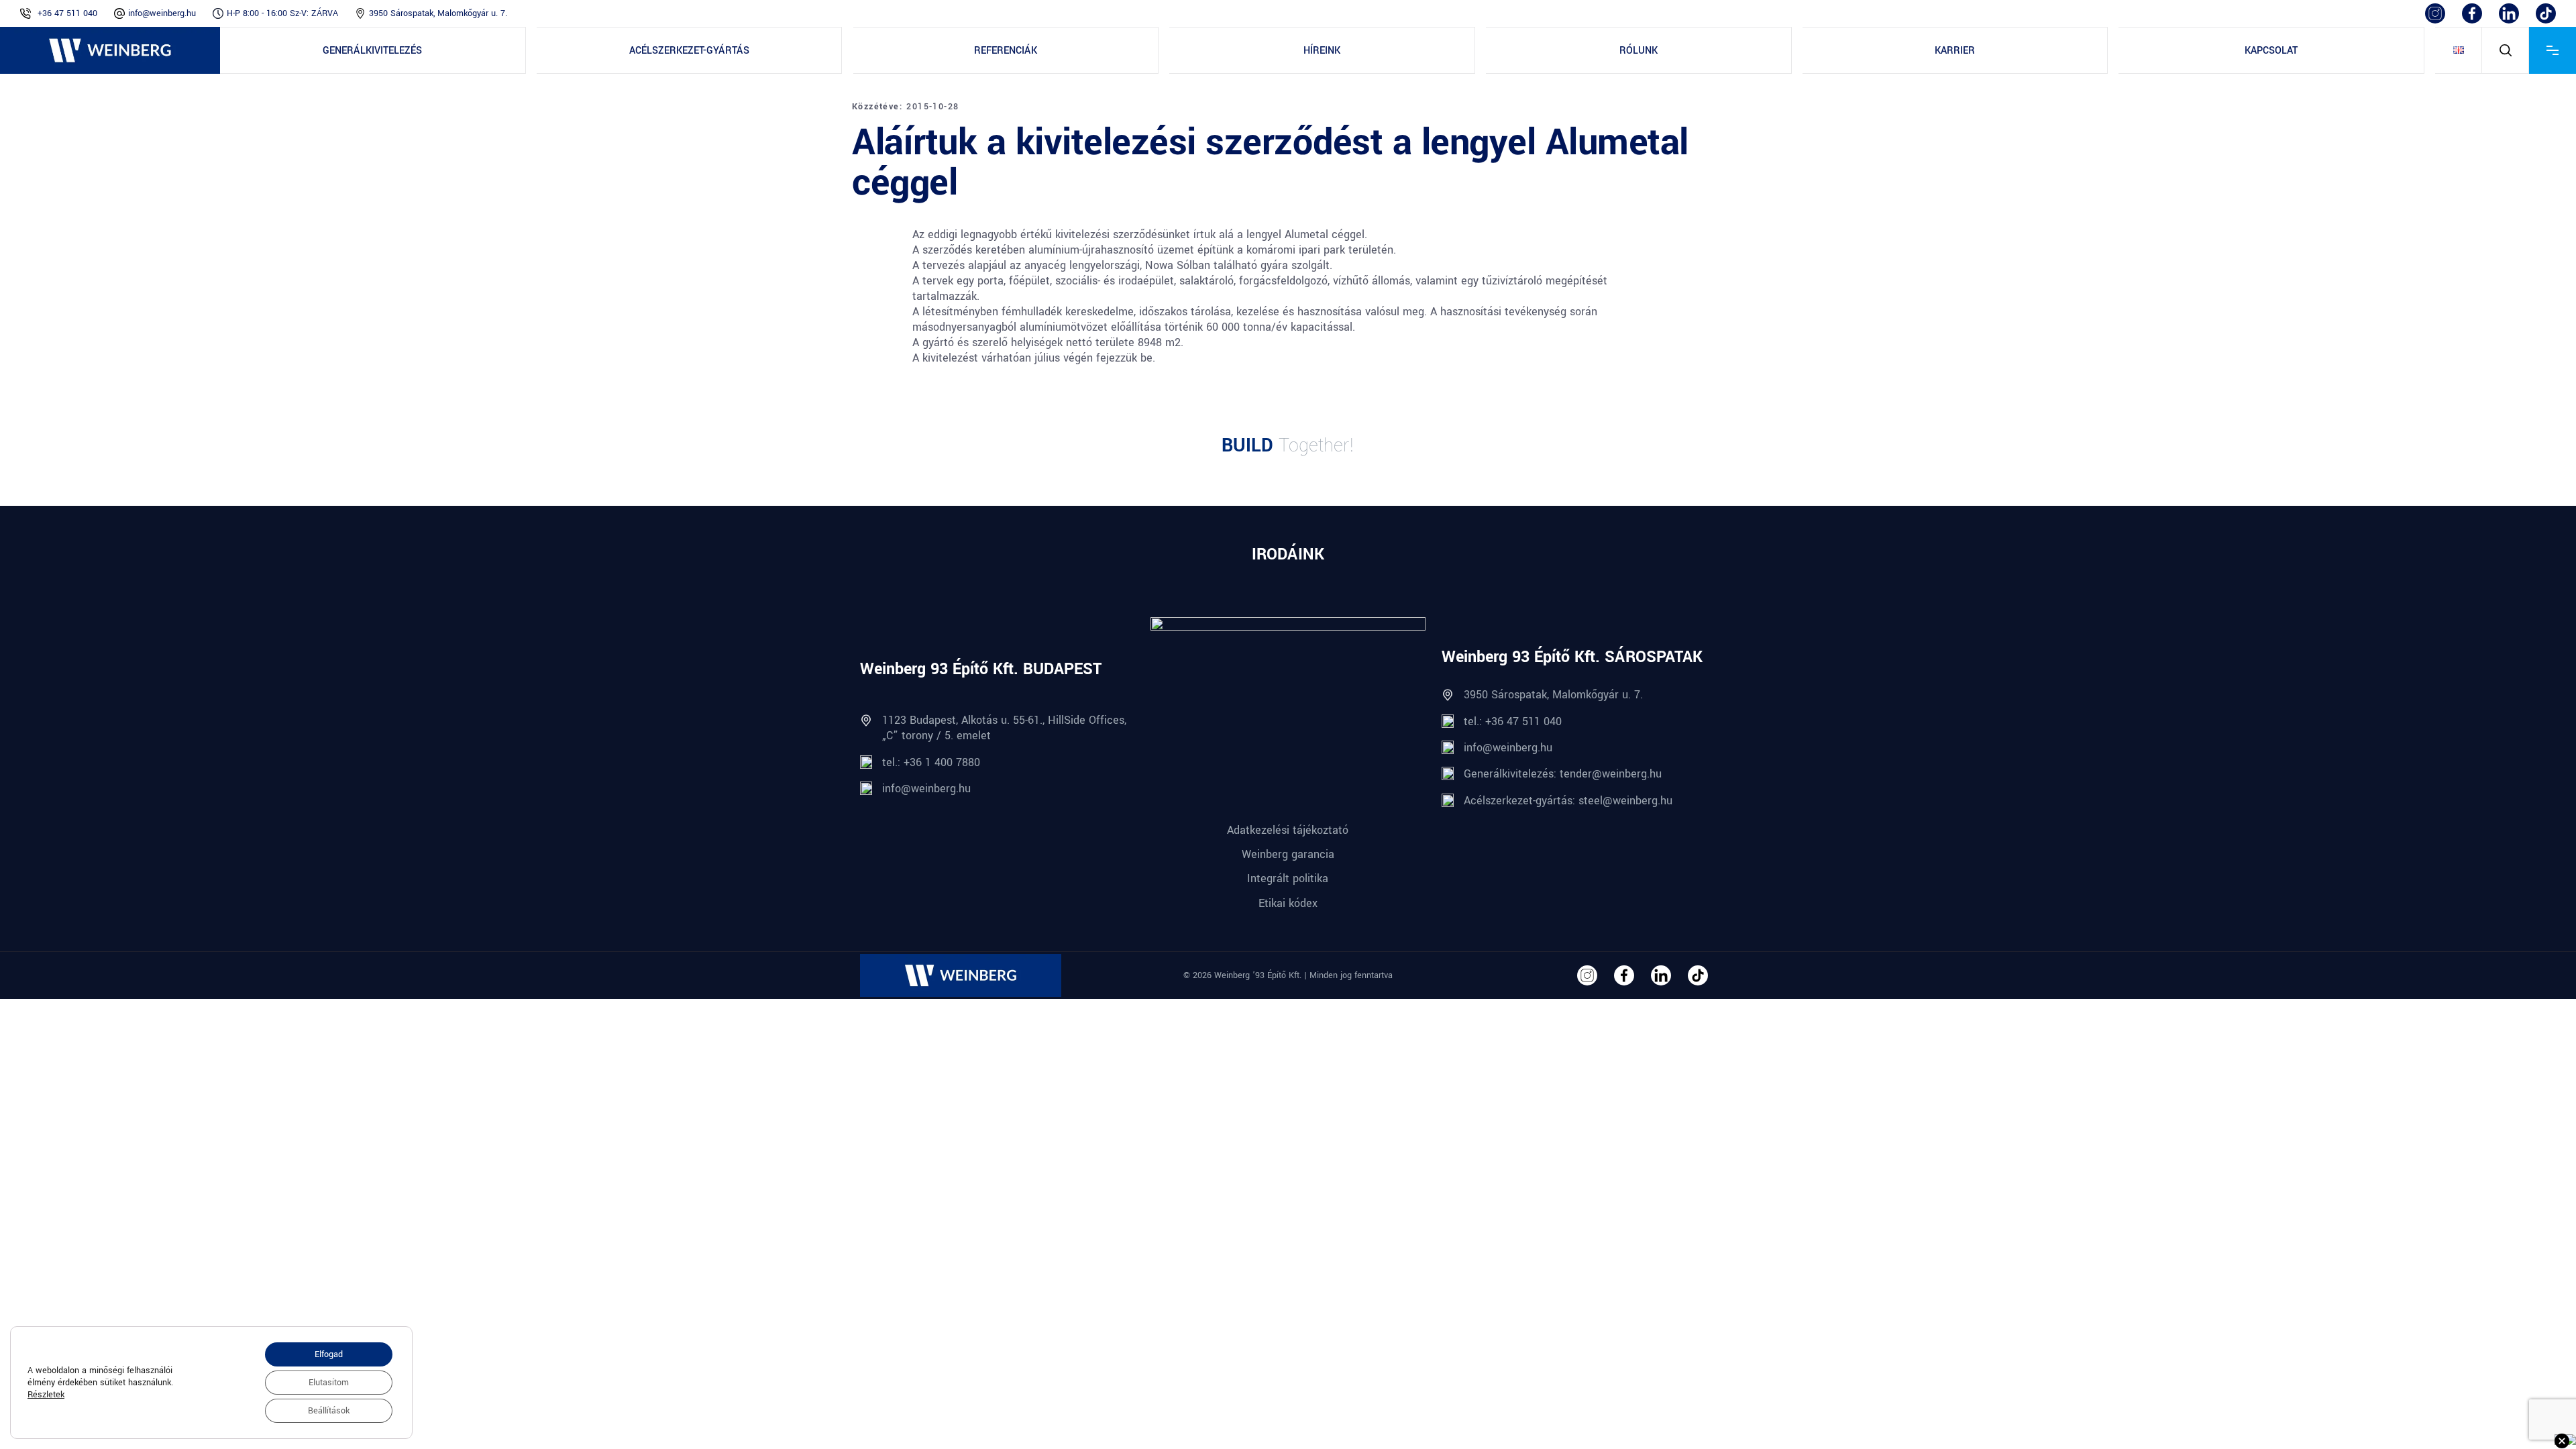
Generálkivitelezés (372, 51)
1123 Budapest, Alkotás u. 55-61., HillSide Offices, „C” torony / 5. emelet (1004, 728)
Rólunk (1639, 51)
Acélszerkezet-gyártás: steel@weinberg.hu (1568, 801)
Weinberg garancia (1288, 854)
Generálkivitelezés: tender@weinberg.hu (1563, 774)
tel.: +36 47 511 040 (1513, 721)
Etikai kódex (1288, 903)
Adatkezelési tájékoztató (1288, 830)
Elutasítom (329, 1383)
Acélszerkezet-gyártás (689, 51)
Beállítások (329, 1411)
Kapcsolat (2271, 51)
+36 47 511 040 (67, 13)
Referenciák (1006, 51)
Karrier (1955, 51)
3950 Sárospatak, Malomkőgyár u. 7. (438, 13)
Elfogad (329, 1354)
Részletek (46, 1395)
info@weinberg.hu (162, 13)
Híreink (1322, 51)
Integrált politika (1288, 878)
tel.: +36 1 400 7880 (931, 762)
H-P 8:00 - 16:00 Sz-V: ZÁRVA (282, 13)
